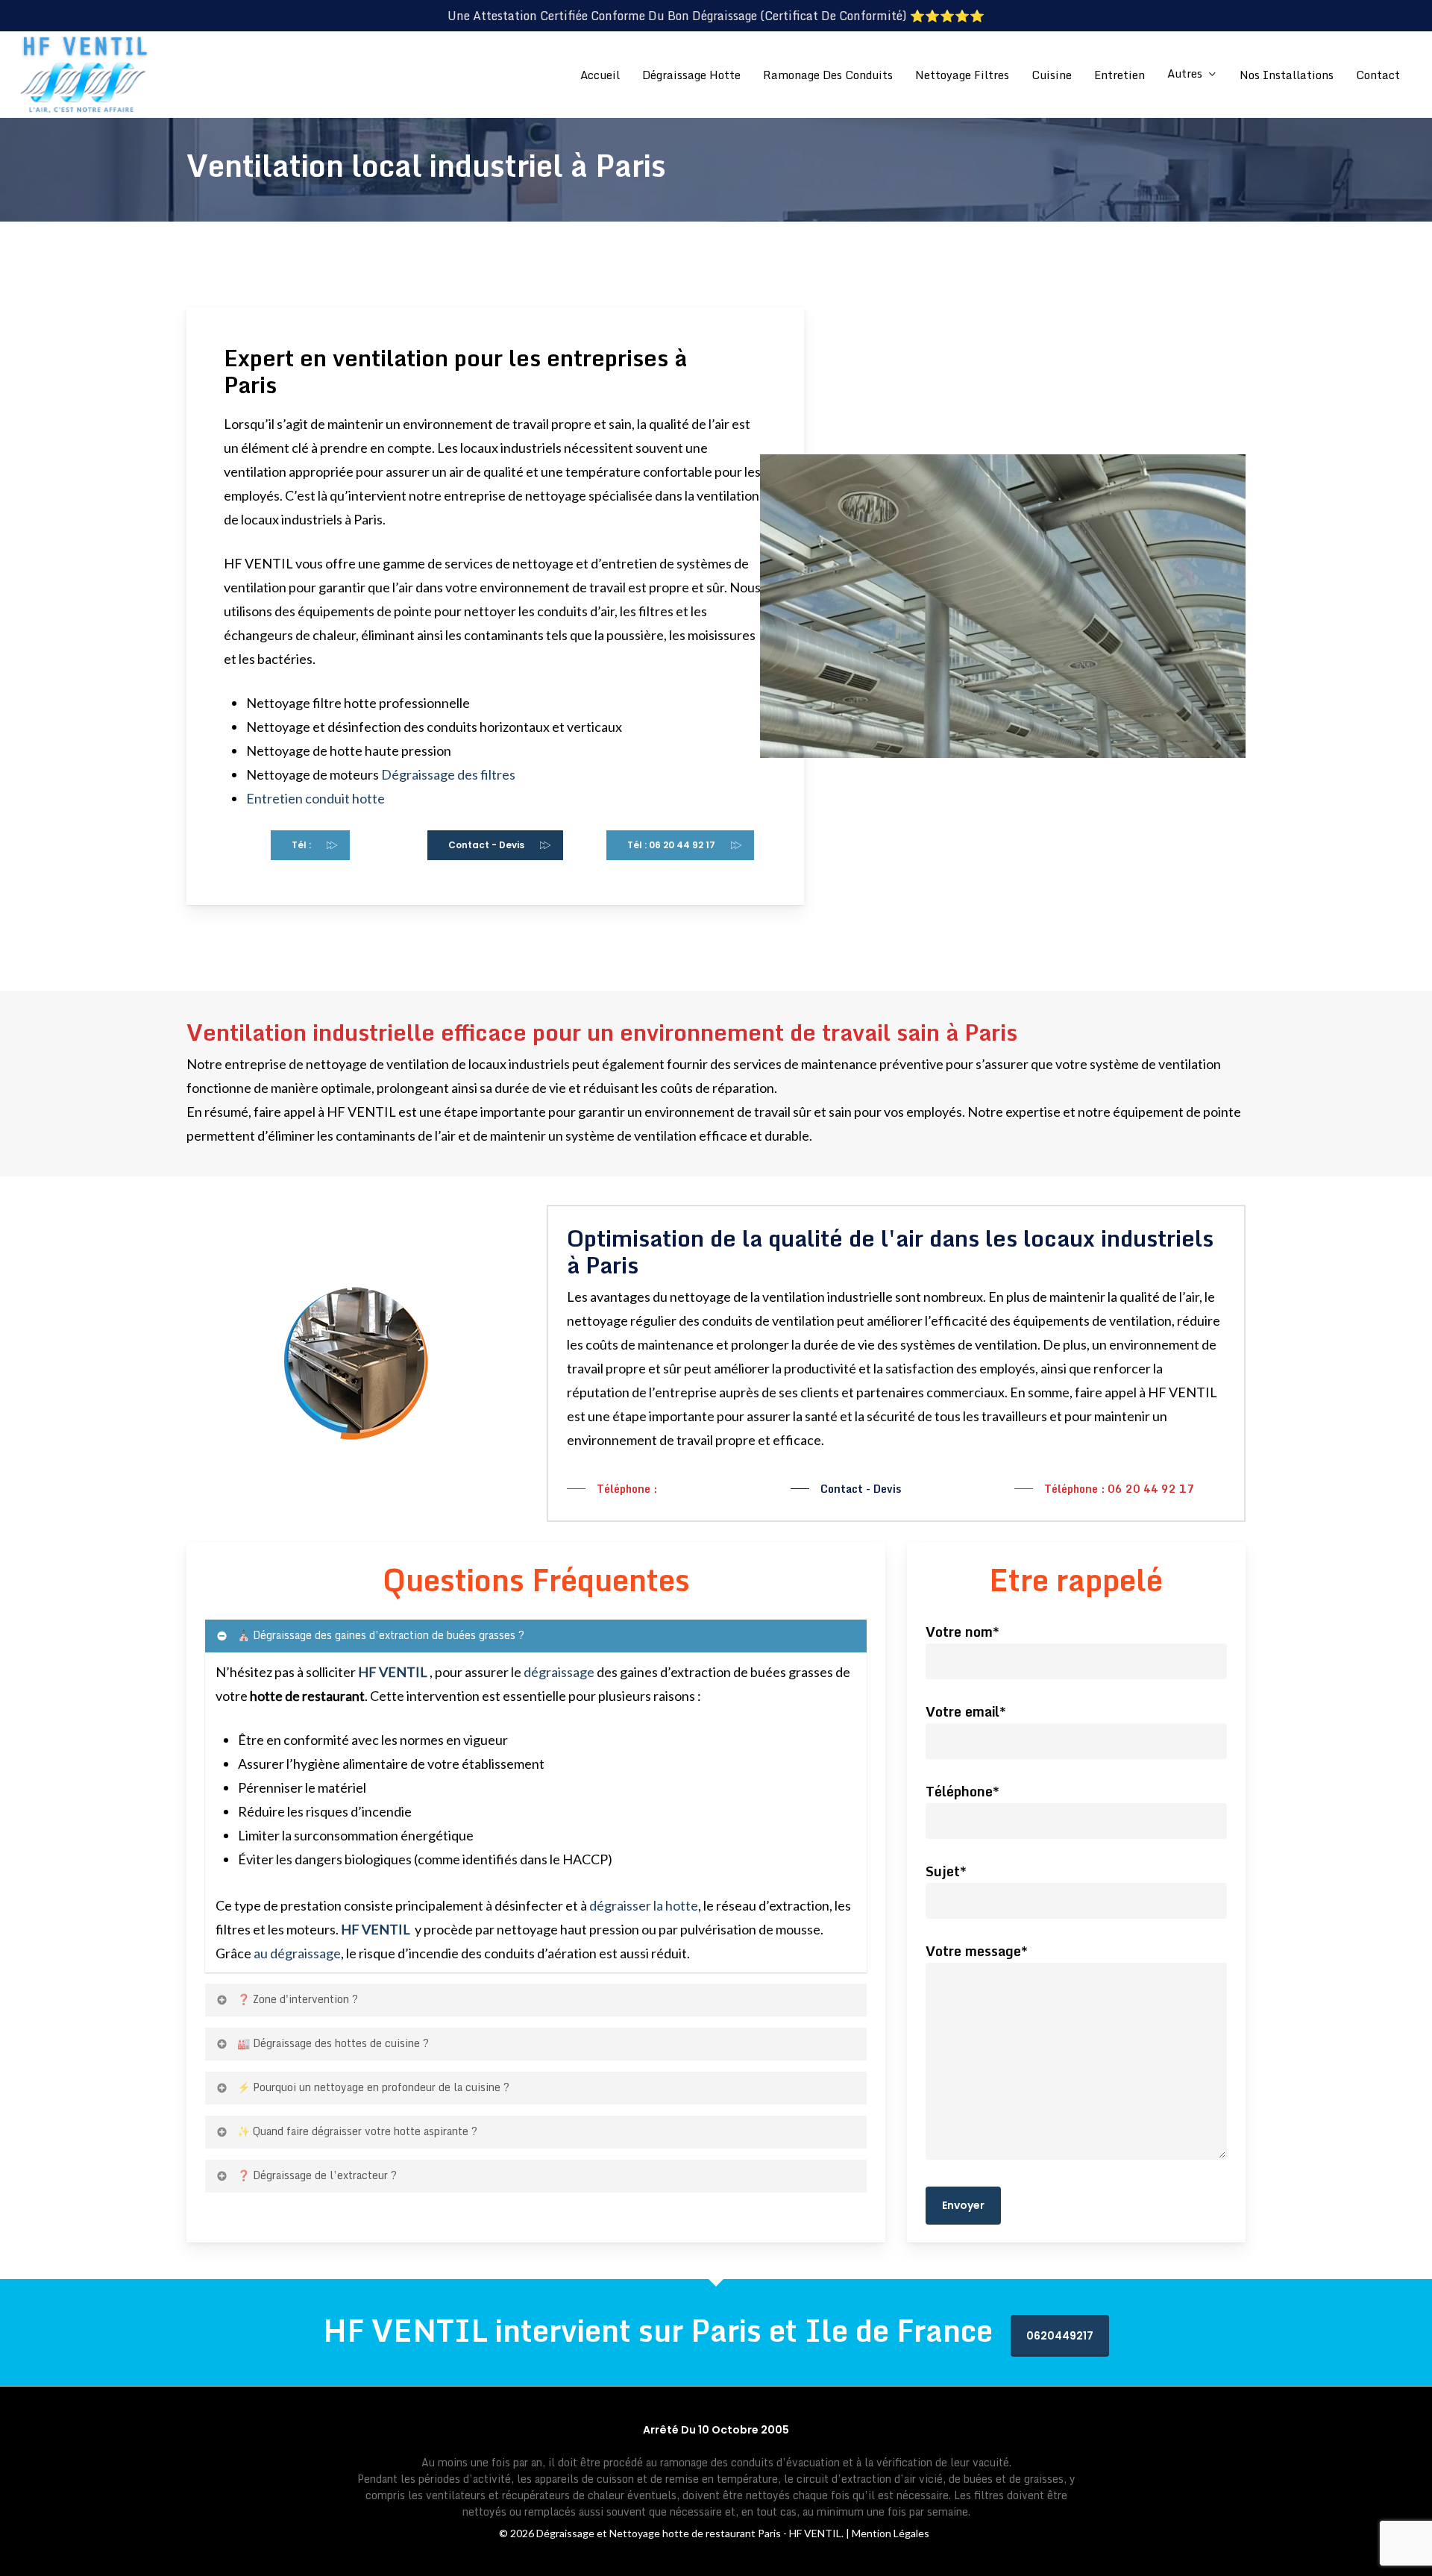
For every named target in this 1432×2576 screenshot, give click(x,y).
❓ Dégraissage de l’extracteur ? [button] (317, 2175)
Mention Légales (891, 2533)
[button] (310, 845)
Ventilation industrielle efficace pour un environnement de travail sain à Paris (602, 1032)
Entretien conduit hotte (315, 798)
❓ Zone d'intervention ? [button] (298, 1999)
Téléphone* (962, 1791)
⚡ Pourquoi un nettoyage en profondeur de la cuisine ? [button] (373, 2087)
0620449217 (1060, 2336)
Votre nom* (962, 1632)
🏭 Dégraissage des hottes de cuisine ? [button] (333, 2043)
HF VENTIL (377, 1929)
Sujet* (946, 1871)
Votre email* (966, 1711)
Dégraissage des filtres (448, 774)
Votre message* (977, 1951)
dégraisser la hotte (644, 1905)
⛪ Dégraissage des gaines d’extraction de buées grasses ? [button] (381, 1635)
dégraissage (559, 1672)
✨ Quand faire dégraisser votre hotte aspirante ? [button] (357, 2131)
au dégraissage (297, 1953)
